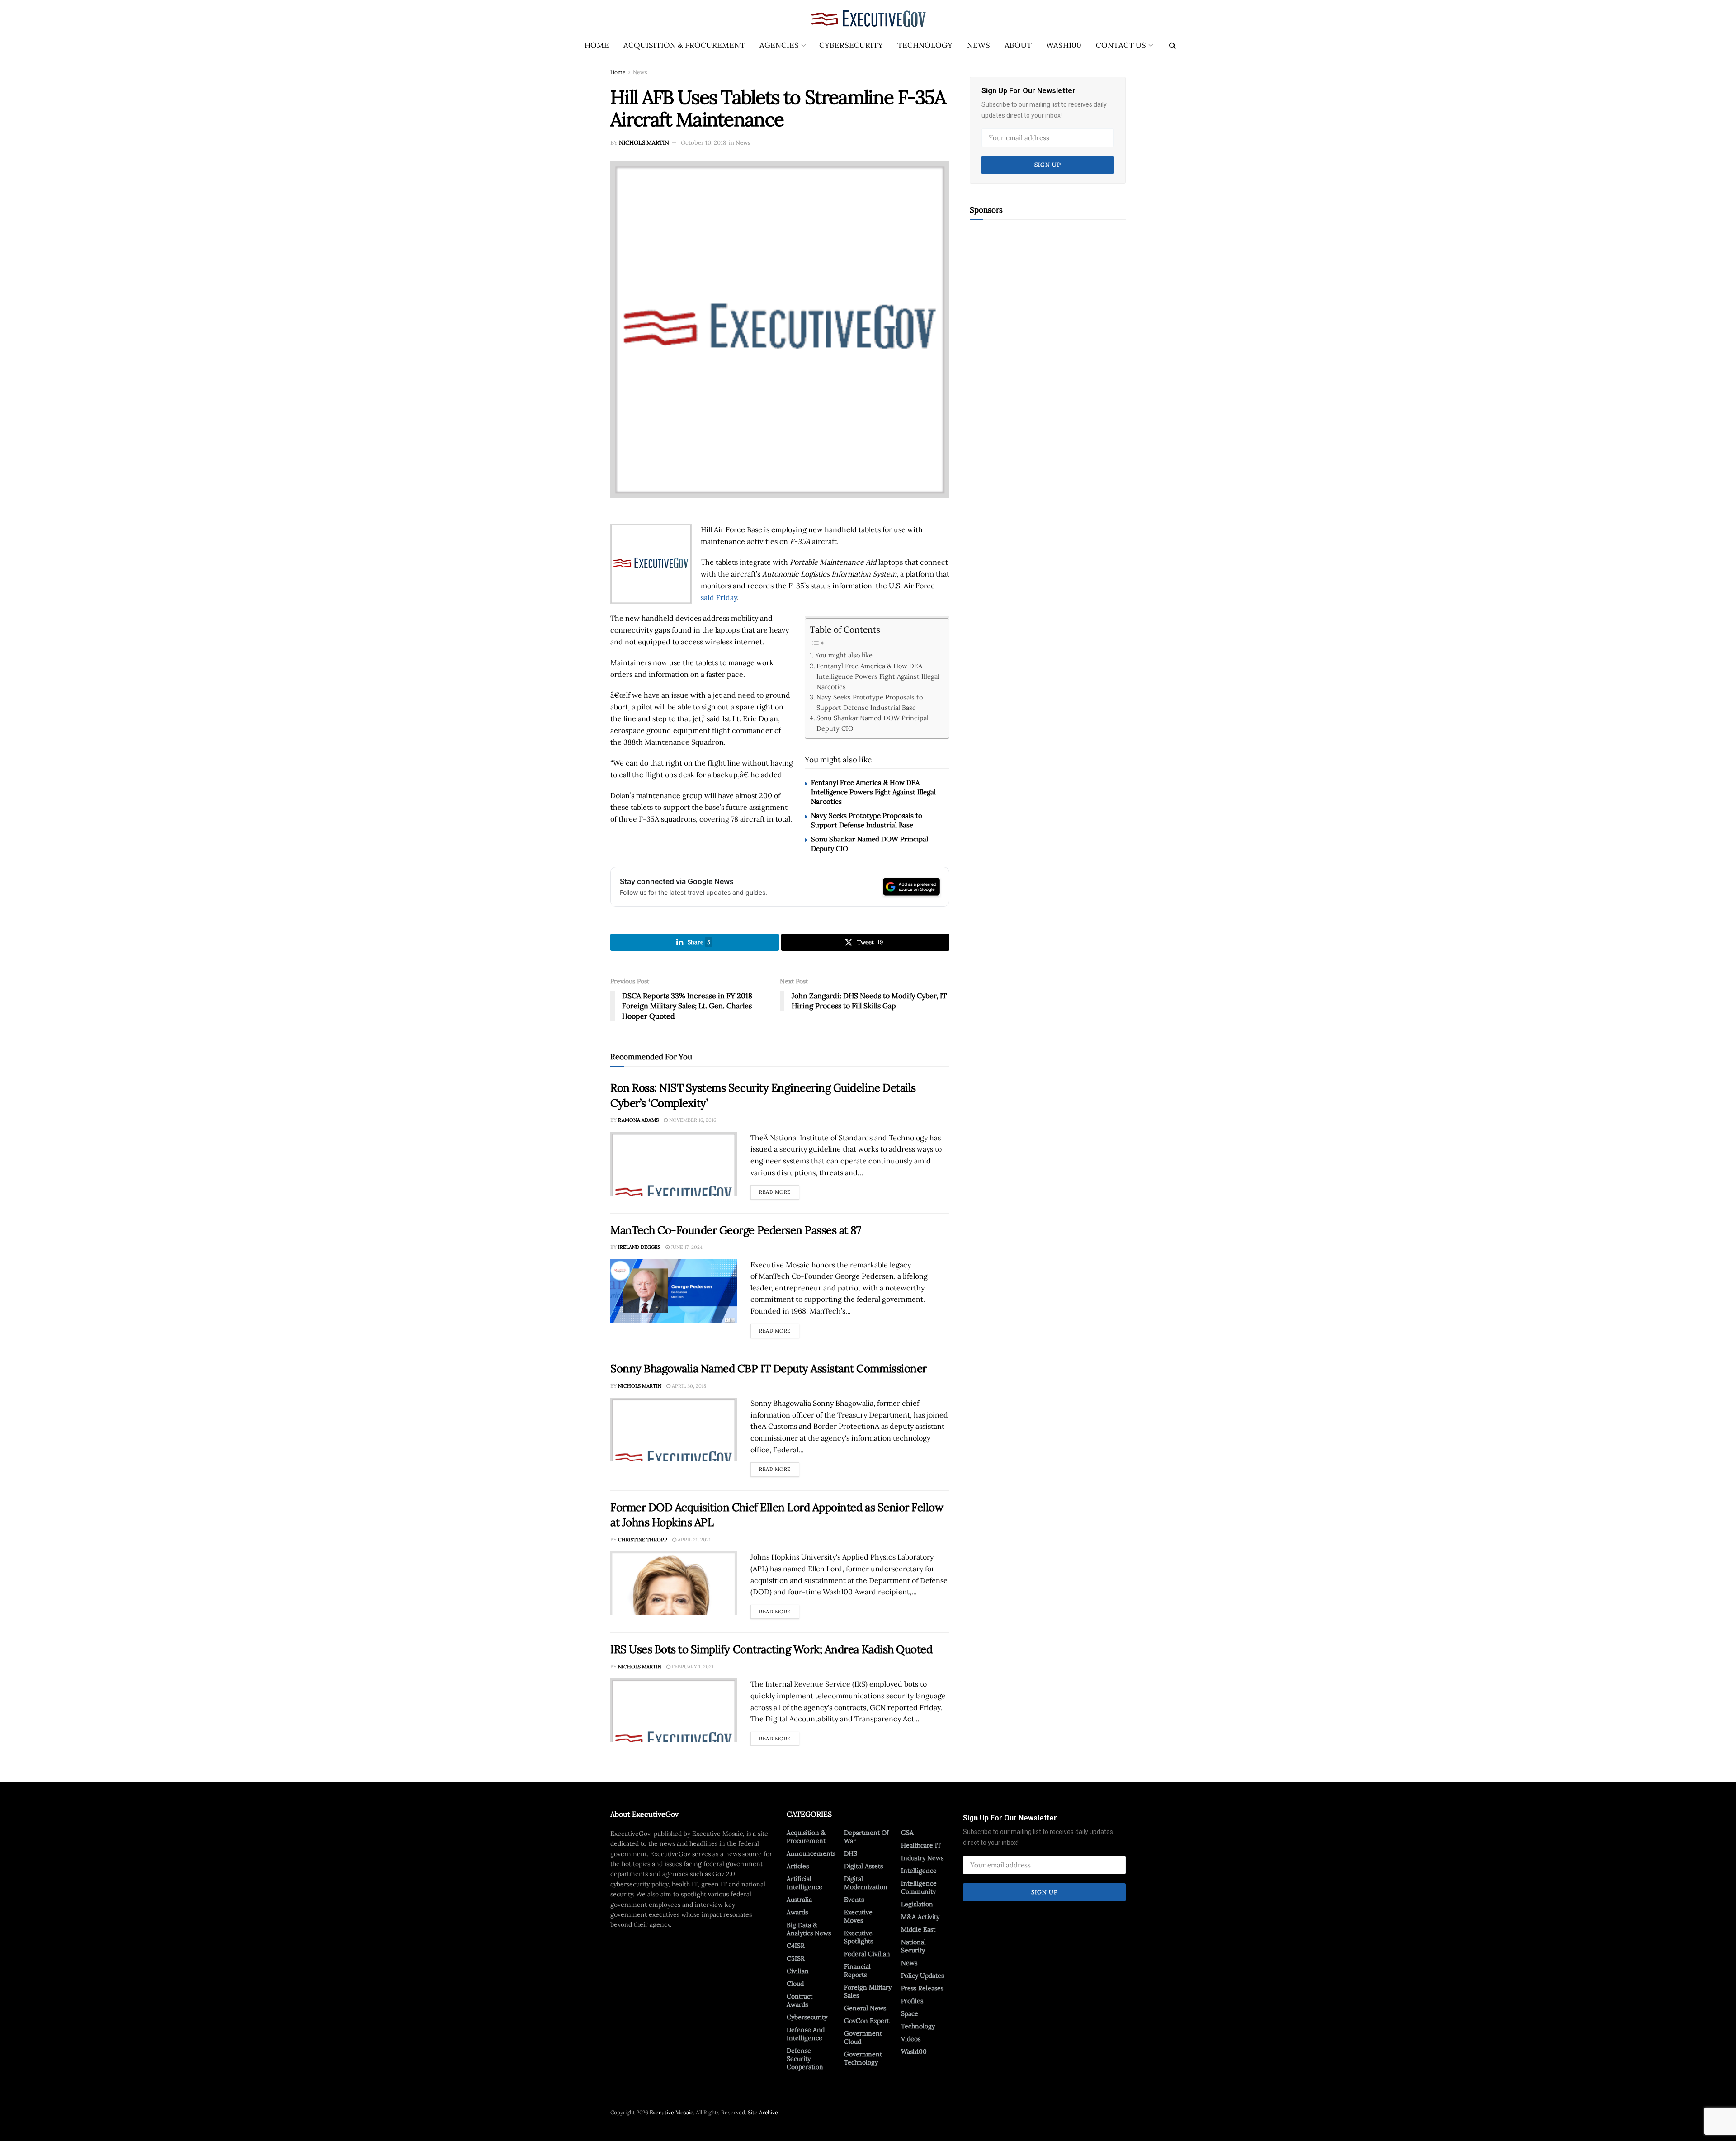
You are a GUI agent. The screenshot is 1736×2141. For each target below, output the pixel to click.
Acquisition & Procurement (684, 45)
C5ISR (796, 1958)
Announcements (811, 1853)
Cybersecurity (851, 45)
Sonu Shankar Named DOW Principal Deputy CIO (873, 723)
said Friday (719, 597)
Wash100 (1064, 45)
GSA (907, 1833)
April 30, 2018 (688, 1386)
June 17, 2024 (686, 1247)
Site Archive (763, 2112)
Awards (797, 1912)
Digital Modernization (866, 1883)
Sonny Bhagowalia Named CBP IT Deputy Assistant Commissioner (769, 1368)
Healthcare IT (921, 1845)
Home (597, 45)
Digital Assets (863, 1866)
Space (910, 2013)
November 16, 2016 (692, 1120)
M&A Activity (920, 1917)
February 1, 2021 (692, 1667)
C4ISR (796, 1946)
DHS (851, 1853)
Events (854, 1900)
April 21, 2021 (693, 1540)
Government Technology (863, 2058)
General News (865, 2008)
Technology (925, 45)
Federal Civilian (867, 1954)
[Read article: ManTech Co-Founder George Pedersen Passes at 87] (674, 1291)
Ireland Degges (639, 1247)
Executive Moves (858, 1916)
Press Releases (922, 1988)
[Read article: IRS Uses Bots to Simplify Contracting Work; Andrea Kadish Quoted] (674, 1710)
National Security (913, 1946)
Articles (798, 1866)
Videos (911, 2039)
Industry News (922, 1858)
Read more (779, 1190)
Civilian (798, 1971)
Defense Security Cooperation (805, 2059)
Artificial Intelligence (804, 1883)
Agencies (779, 45)
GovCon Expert (867, 2021)
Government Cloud (863, 2037)
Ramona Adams (638, 1120)
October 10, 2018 (703, 143)
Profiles (912, 2001)
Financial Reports (857, 1971)
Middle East (918, 1929)
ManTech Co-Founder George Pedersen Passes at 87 (736, 1230)
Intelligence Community (919, 1887)
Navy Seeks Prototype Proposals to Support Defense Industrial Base (870, 702)
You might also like (844, 655)
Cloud (795, 1984)
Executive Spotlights (859, 1937)
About (1018, 45)
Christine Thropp (643, 1540)
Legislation (917, 1904)
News (979, 45)
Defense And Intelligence (806, 2034)
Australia (799, 1900)
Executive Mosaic (671, 2112)
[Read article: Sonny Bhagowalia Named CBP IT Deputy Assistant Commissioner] (674, 1429)
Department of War (866, 1837)
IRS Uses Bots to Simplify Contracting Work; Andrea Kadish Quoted (771, 1649)
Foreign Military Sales (868, 1991)
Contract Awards (800, 2000)
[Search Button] (1172, 45)
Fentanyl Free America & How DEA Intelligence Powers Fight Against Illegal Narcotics (878, 676)
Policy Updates (922, 1976)
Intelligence (919, 1871)
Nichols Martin (644, 143)
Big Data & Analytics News (809, 1929)
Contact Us (1121, 45)
